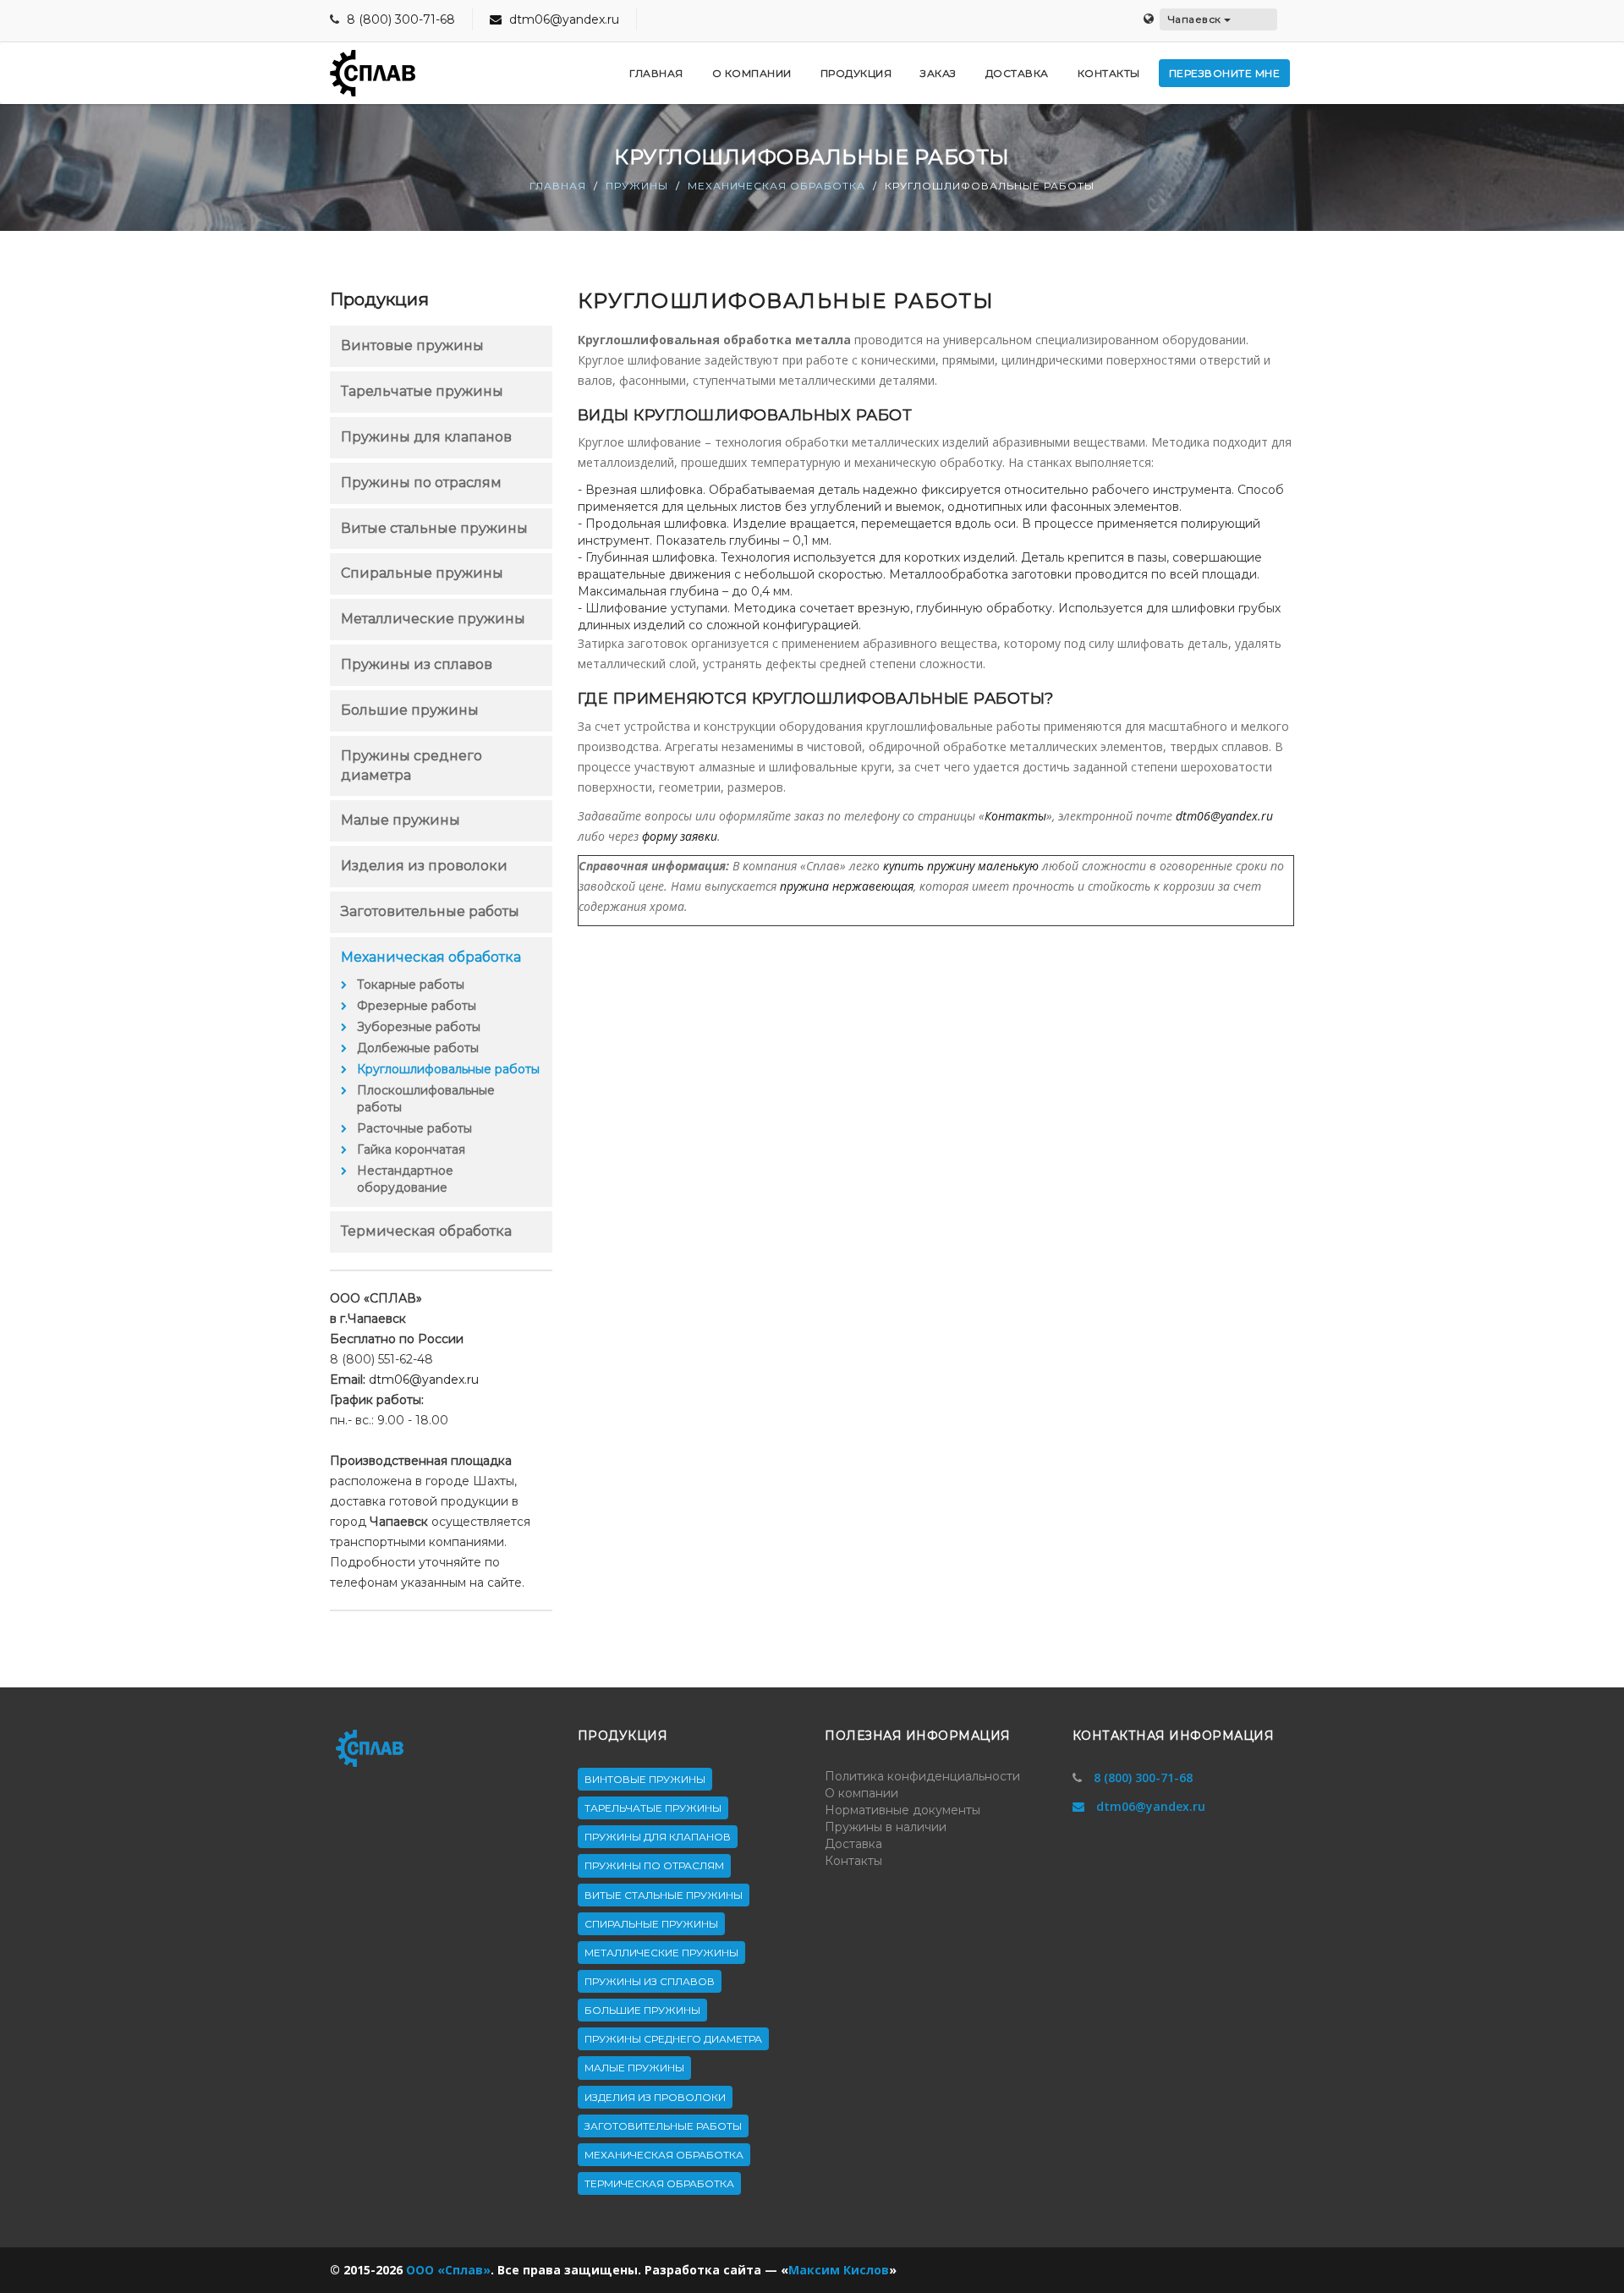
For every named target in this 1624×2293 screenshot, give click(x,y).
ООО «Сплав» (448, 2270)
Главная (558, 186)
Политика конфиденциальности (922, 1776)
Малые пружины (401, 820)
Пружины (637, 186)
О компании (861, 1793)
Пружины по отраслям (421, 483)
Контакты (1015, 816)
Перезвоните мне (1225, 73)
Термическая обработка (426, 1231)
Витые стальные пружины (434, 528)
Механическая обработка (776, 186)
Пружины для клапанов (426, 437)
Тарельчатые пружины (422, 391)
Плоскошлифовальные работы (426, 1099)
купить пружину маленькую (961, 866)
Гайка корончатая (411, 1149)
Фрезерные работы (417, 1006)
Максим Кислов (839, 2270)
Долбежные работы (418, 1048)
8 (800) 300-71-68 (401, 19)
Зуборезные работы (419, 1027)
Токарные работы (411, 985)
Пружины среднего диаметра (673, 2039)
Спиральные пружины (422, 573)
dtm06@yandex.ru (562, 19)
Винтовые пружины (412, 346)
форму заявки (680, 836)
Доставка (853, 1844)
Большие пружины (410, 710)
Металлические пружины (433, 619)
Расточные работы (414, 1128)
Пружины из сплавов (417, 664)
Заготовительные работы (430, 911)
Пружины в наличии (886, 1827)
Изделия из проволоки (424, 866)
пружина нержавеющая (847, 886)
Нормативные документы (903, 1810)
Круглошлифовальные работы (448, 1069)
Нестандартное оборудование (405, 1179)
